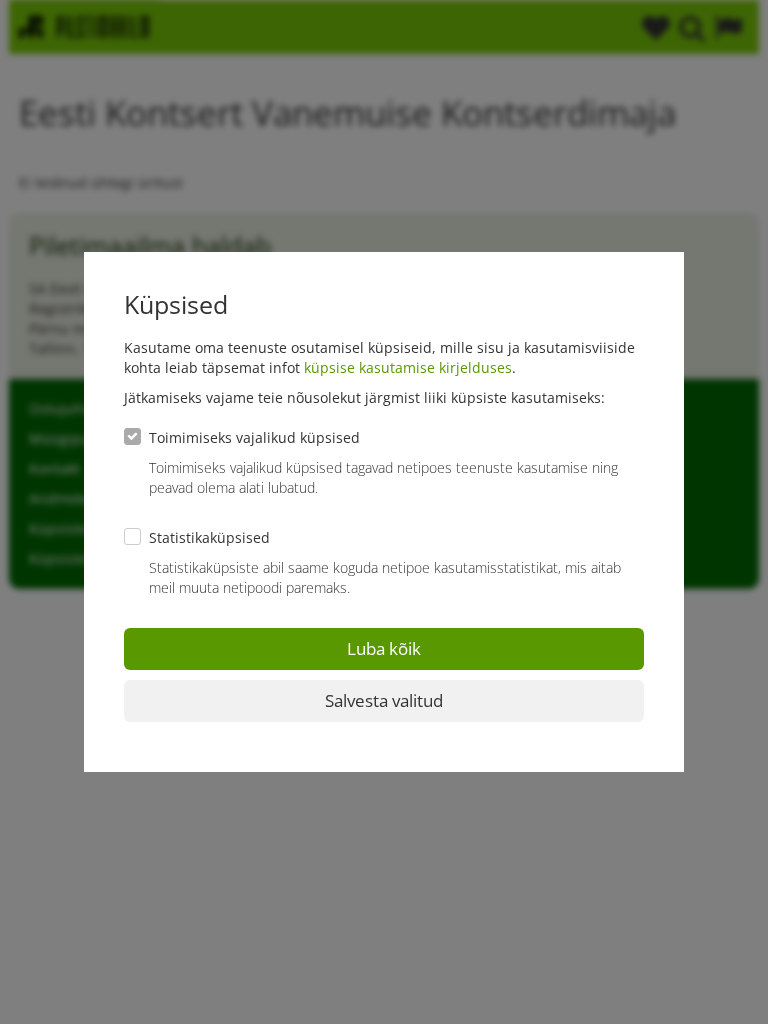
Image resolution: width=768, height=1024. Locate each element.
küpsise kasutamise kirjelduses (408, 367)
